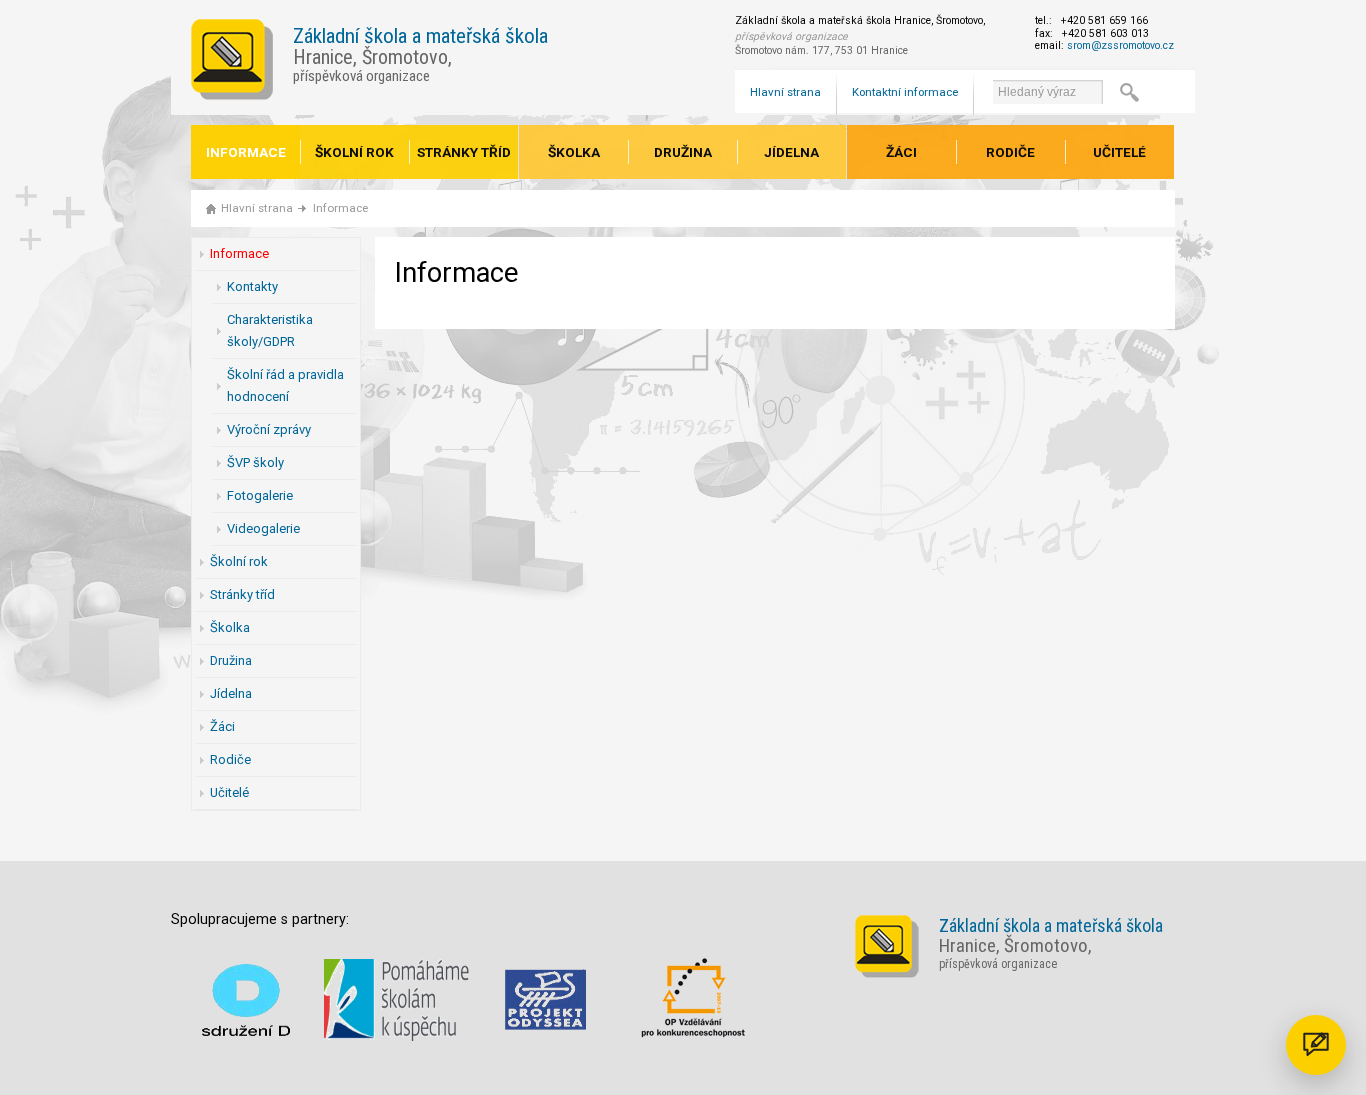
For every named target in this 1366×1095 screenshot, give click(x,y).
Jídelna (791, 152)
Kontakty (252, 286)
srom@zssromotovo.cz (1120, 45)
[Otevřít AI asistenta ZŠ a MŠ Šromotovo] (1316, 1045)
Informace (246, 152)
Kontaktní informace (905, 92)
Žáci (901, 152)
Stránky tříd (464, 152)
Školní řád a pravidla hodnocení (285, 385)
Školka (574, 152)
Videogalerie (263, 528)
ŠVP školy (255, 462)
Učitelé (1119, 152)
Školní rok (354, 152)
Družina (683, 152)
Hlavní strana (785, 92)
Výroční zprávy (269, 429)
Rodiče (1010, 152)
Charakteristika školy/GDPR (270, 330)
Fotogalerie (260, 495)
